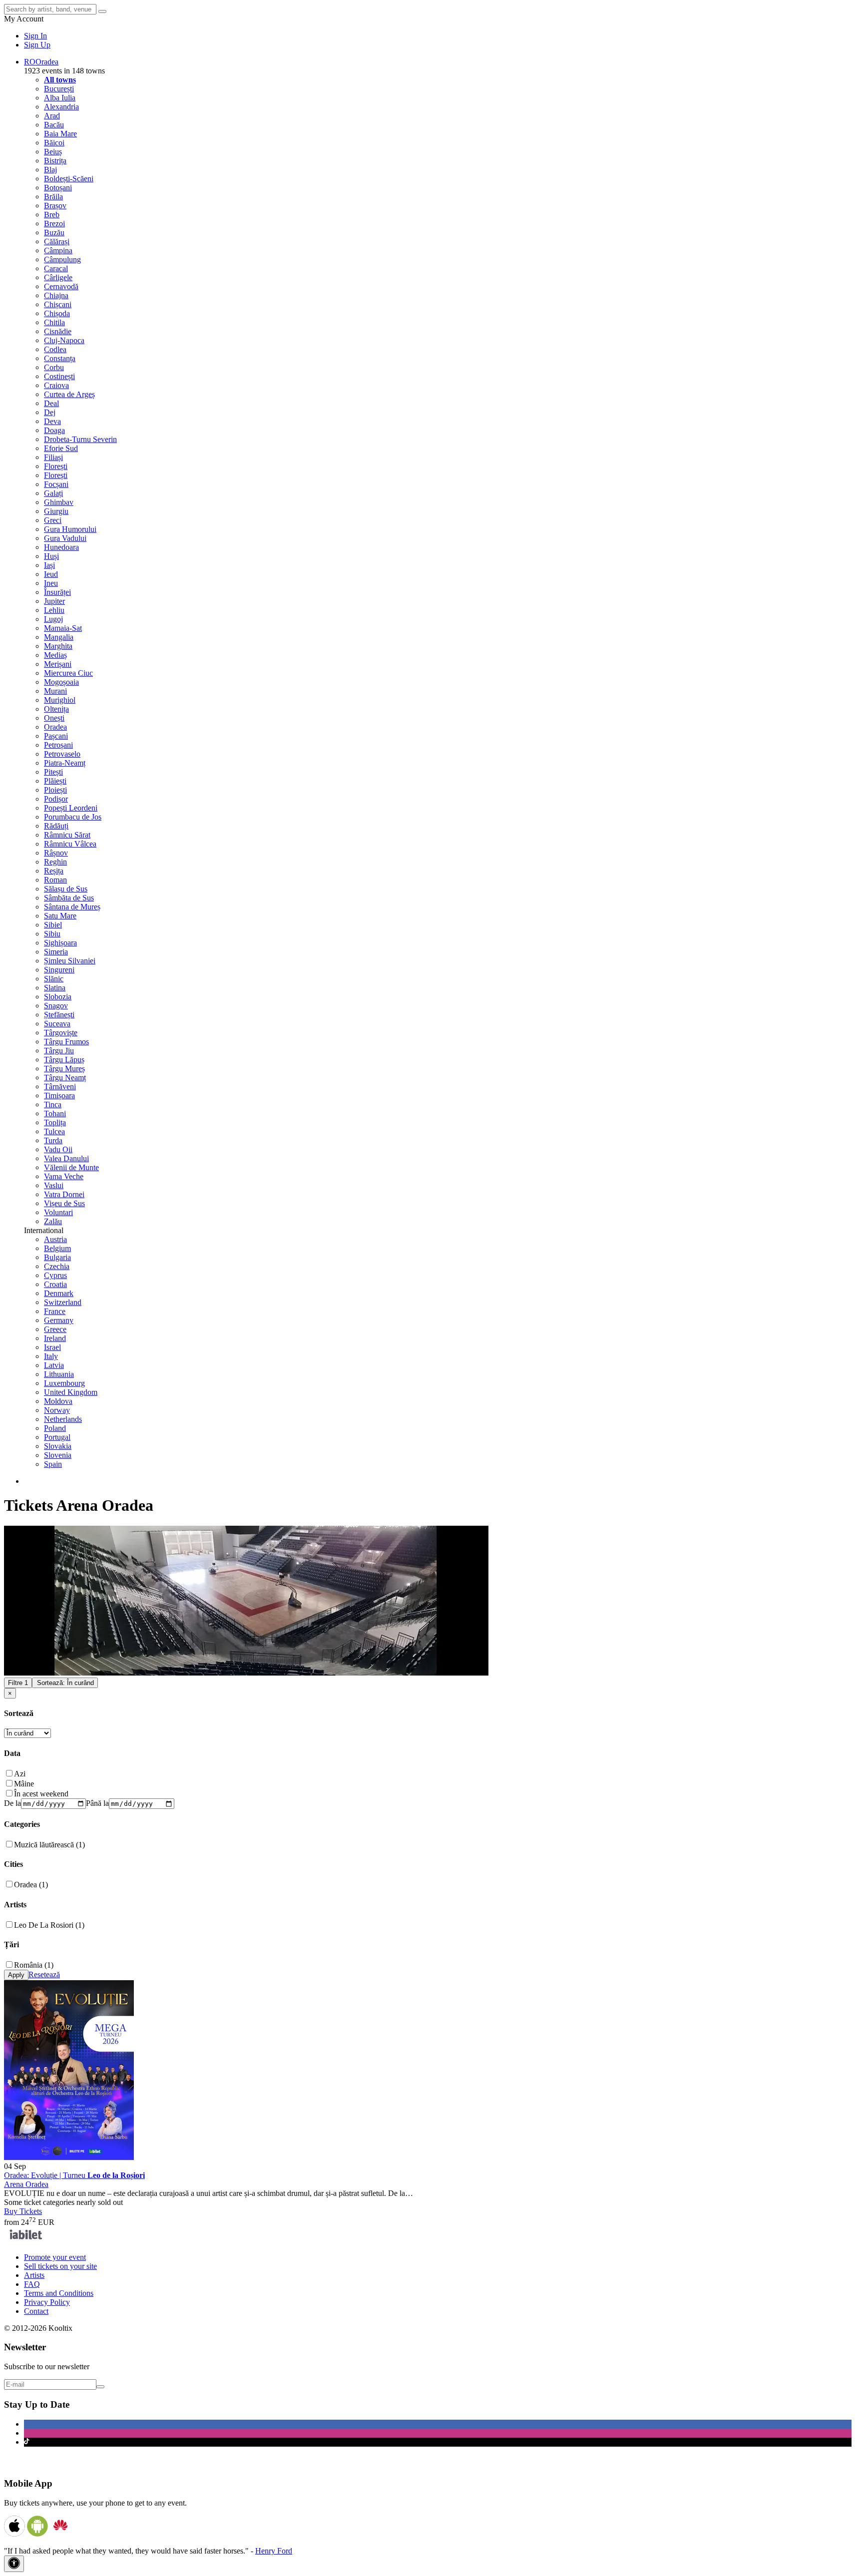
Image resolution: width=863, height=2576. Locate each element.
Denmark (59, 1293)
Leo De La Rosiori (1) (49, 1925)
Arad (52, 116)
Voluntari (58, 1212)
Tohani (55, 1113)
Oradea (55, 727)
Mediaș (55, 655)
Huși (51, 556)
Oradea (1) (31, 1885)
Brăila (53, 197)
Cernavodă (61, 286)
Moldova (58, 1401)
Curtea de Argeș (69, 394)
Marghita (58, 646)
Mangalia (59, 637)
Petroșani (58, 745)
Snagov (56, 1006)
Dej (50, 412)
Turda (53, 1140)
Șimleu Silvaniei (70, 961)
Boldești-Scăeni (69, 179)
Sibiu (52, 934)
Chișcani (58, 304)
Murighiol (60, 700)
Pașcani (56, 736)
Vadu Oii (58, 1149)
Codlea (55, 349)
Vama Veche (64, 1176)
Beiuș (53, 152)
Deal (51, 403)
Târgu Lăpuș (64, 1060)
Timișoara (59, 1095)
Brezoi (54, 223)
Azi (20, 1774)
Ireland (55, 1338)
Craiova (56, 385)
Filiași (53, 457)
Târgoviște (61, 1033)
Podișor (56, 799)
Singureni (59, 970)
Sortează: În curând (65, 1683)
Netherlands (63, 1419)
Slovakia (58, 1446)
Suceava (57, 1024)
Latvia (54, 1365)
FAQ (32, 2284)
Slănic (54, 979)
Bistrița (55, 161)
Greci (53, 520)
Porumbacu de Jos (73, 817)
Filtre (18, 1683)
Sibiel (53, 925)
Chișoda (57, 313)
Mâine (24, 1784)
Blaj (50, 170)
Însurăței (57, 592)
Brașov (55, 206)
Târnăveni (60, 1086)
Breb (52, 215)
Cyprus (55, 1275)
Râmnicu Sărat (67, 835)
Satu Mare (60, 916)
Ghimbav (59, 502)
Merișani (58, 664)
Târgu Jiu (59, 1051)
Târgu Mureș (64, 1069)
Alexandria (61, 107)
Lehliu (54, 610)
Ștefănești (59, 1015)
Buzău (54, 232)
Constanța (60, 358)
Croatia (55, 1284)
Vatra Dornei (64, 1194)
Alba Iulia (60, 98)
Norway (57, 1410)
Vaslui (54, 1185)
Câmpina (58, 250)
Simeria (56, 952)
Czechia (57, 1266)
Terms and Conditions (59, 2293)
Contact (36, 2311)
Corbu (54, 367)
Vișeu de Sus (64, 1203)
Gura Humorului (70, 529)
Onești (54, 718)
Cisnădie (58, 331)
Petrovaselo (62, 754)
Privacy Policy (47, 2302)
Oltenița (56, 709)
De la (12, 1803)
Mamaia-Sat (63, 628)
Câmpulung (62, 259)
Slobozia (58, 997)
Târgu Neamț (65, 1077)
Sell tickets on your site (60, 2266)
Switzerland (63, 1302)
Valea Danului (66, 1158)
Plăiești (55, 781)
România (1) (34, 1965)
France (55, 1311)
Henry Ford (274, 2551)
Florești (56, 466)
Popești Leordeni (71, 808)
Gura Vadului (65, 538)
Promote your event (55, 2257)
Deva (52, 421)
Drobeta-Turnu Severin (80, 439)
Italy (51, 1356)
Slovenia (58, 1455)
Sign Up (37, 45)
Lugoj (53, 619)
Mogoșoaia (61, 682)
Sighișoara (60, 943)
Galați (53, 493)
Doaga (54, 430)
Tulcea (54, 1131)
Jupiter (54, 601)
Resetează (44, 1974)
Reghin (55, 862)
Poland (55, 1428)
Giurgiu (56, 511)
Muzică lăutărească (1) (49, 1845)
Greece (55, 1329)
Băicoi (54, 143)
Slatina (55, 988)
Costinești (59, 376)
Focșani (56, 484)
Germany (59, 1320)
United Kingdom (71, 1392)
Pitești (53, 772)
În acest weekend (41, 1794)
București (59, 89)
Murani (55, 691)
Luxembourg (64, 1383)
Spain (53, 1464)
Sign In (35, 36)
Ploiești (55, 790)
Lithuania (59, 1374)
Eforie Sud (61, 448)
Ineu (51, 583)
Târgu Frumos (66, 1042)
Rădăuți (56, 826)
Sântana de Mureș (72, 907)
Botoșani (58, 188)
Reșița (54, 871)
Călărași (57, 241)
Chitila (54, 322)
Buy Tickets (23, 2211)
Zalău (53, 1221)
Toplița (55, 1122)
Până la (97, 1803)
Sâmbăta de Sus (69, 898)
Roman (55, 880)
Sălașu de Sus (66, 889)
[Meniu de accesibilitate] (14, 2564)
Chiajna (56, 295)
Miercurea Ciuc (68, 673)
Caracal (56, 268)
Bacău (54, 125)
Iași (49, 565)
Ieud (51, 574)
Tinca (53, 1104)
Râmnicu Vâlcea (70, 844)
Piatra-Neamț (65, 763)
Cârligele (58, 277)
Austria (55, 1239)
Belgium (57, 1248)
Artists (34, 2275)
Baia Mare (60, 134)
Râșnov (56, 853)
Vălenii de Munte (71, 1167)
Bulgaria (57, 1257)
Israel (52, 1347)
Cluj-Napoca (64, 340)
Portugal (57, 1437)
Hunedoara (61, 547)
